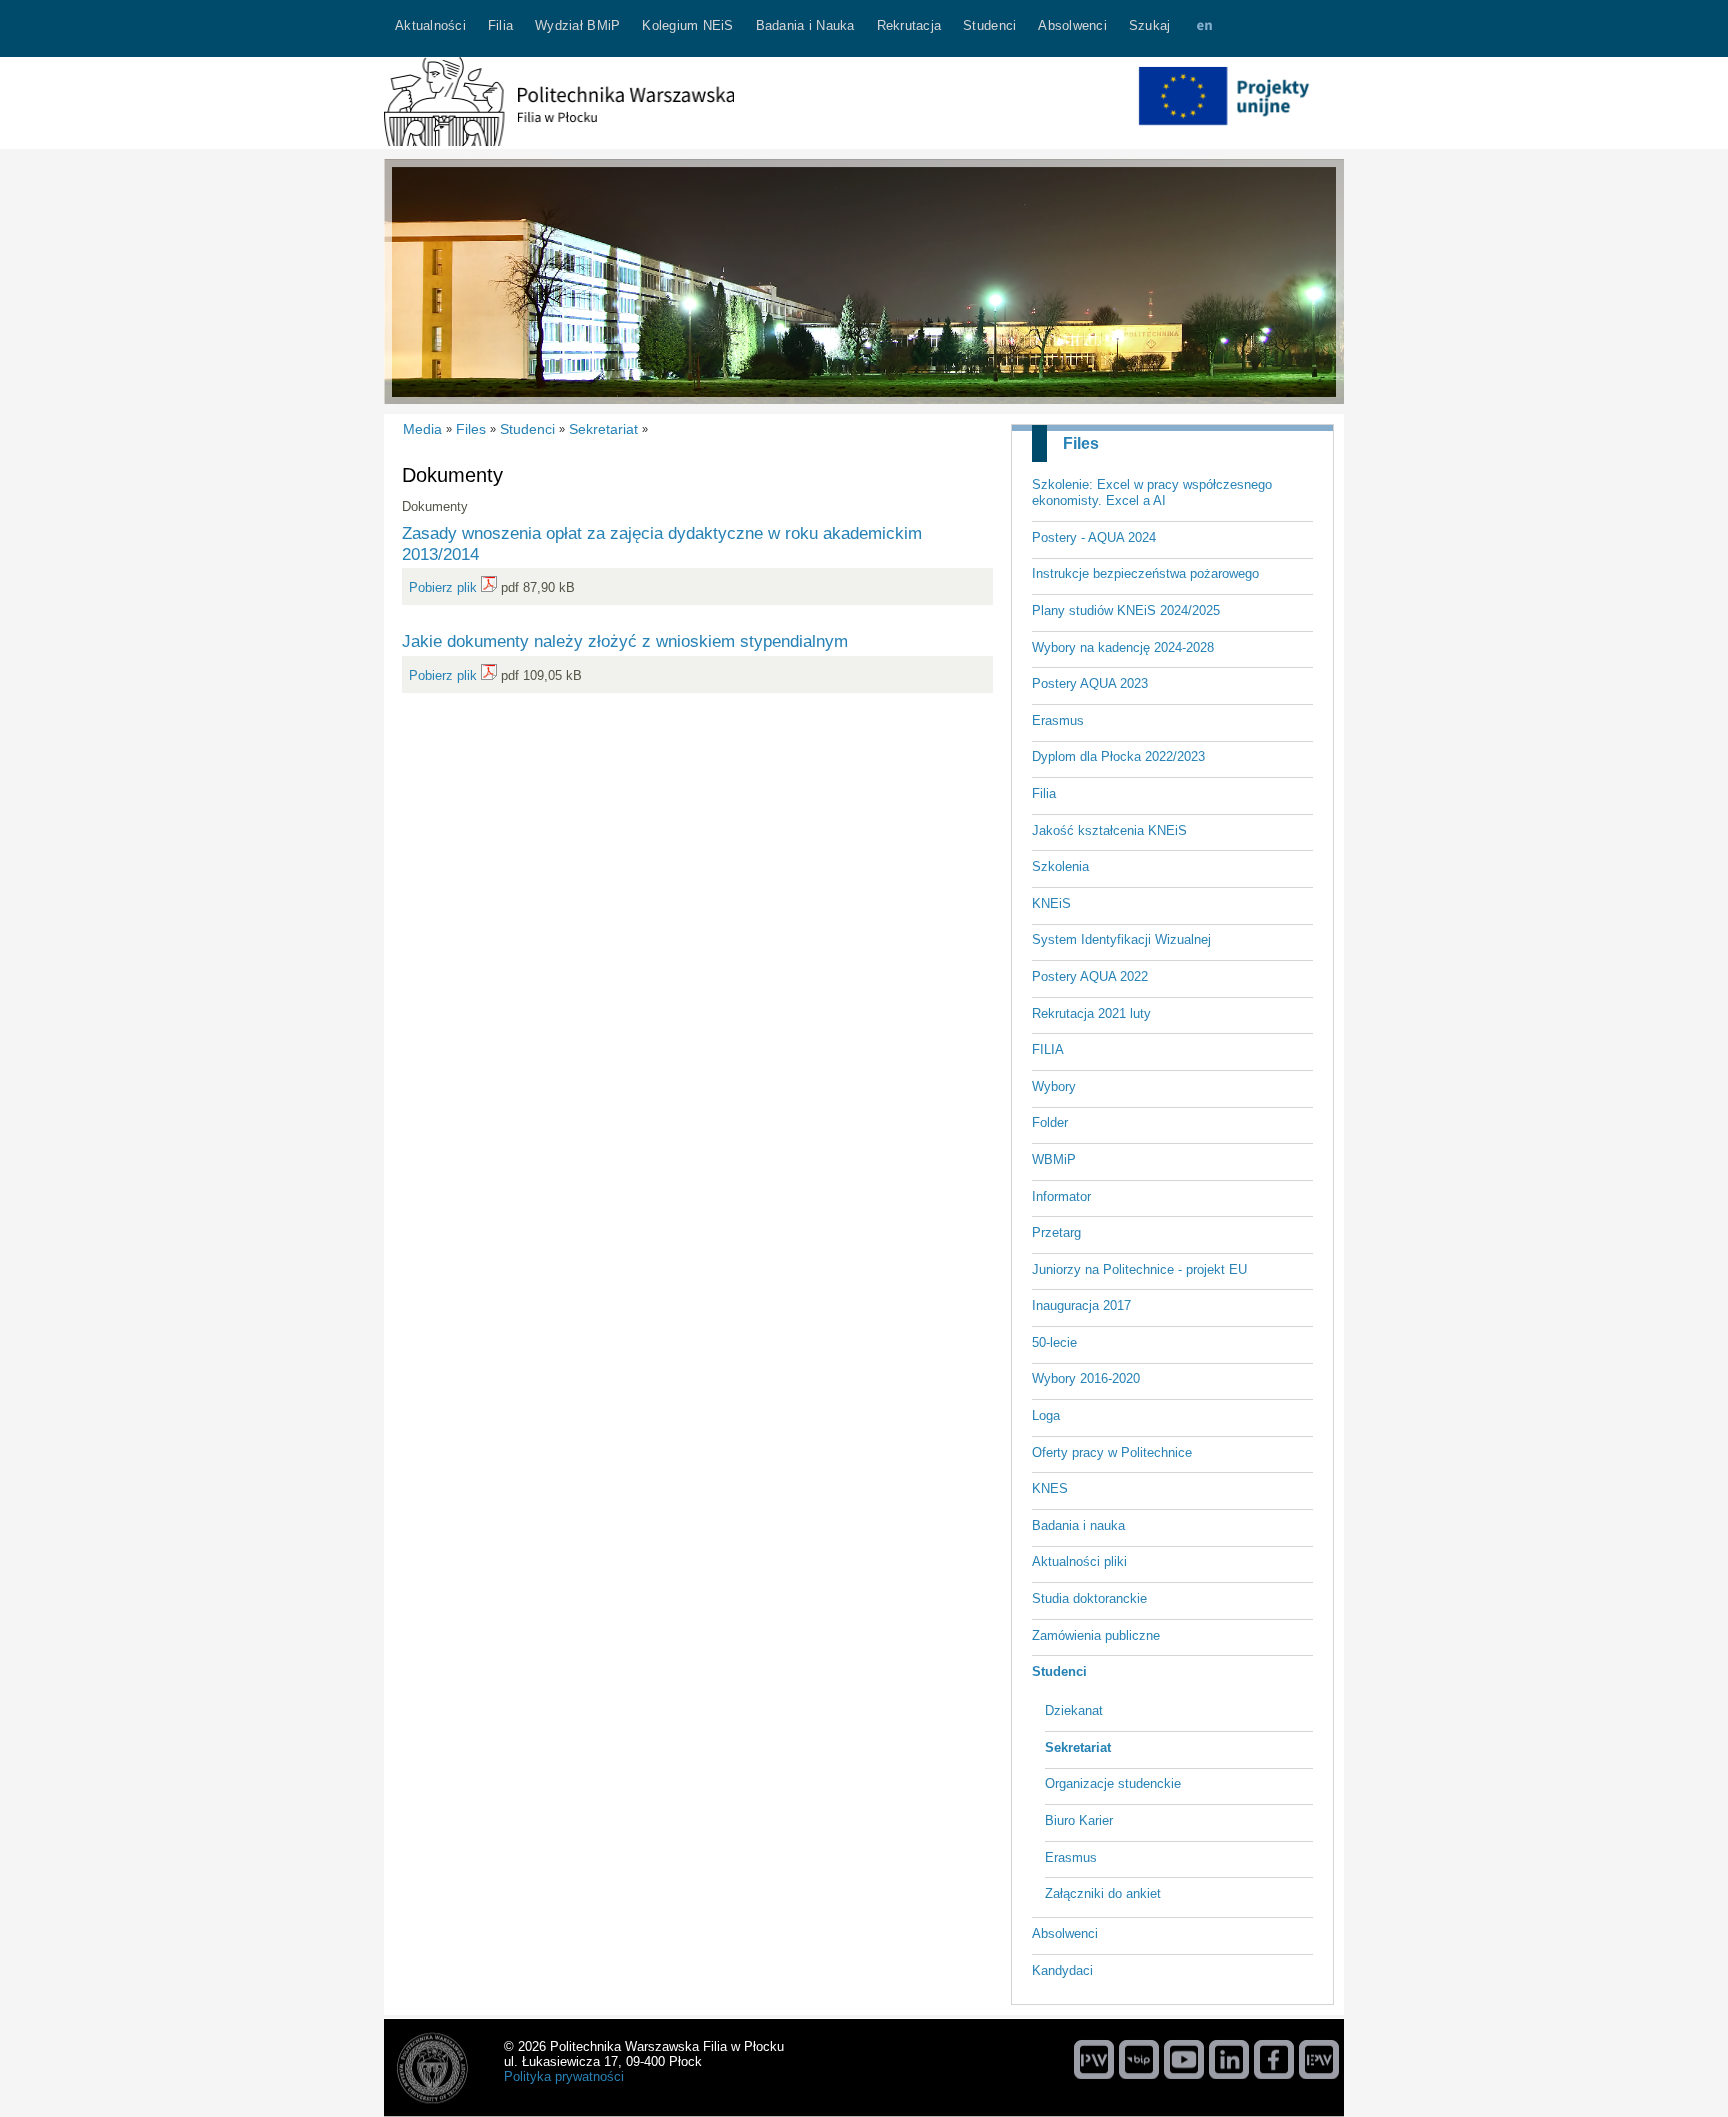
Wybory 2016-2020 (1086, 1378)
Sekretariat (1078, 1747)
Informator (1061, 1196)
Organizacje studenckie (1113, 1783)
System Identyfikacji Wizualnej (1121, 939)
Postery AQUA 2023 (1090, 683)
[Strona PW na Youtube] (1184, 2059)
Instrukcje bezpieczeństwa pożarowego (1145, 573)
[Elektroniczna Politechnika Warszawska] (1319, 2059)
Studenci (1059, 1671)
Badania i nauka (1078, 1525)
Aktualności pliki (1079, 1561)
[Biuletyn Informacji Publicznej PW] (1139, 2059)
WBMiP (1054, 1159)
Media (422, 429)
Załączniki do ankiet (1103, 1893)
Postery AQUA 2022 (1090, 976)
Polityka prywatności (564, 2076)
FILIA (1048, 1049)
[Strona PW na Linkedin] (1229, 2059)
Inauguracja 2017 (1081, 1305)
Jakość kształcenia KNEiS (1109, 830)
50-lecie (1054, 1342)
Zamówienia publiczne (1096, 1635)
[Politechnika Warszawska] (1094, 2059)
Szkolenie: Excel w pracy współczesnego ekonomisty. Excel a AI (1152, 493)
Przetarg (1056, 1232)
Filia (1044, 793)
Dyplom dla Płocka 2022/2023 (1118, 756)
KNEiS (1051, 903)
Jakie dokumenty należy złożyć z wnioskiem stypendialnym (625, 641)
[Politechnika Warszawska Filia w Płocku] (559, 141)
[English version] (1204, 28)
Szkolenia (1060, 866)
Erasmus (1058, 720)
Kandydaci (1062, 1970)
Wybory (1054, 1086)
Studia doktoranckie (1089, 1598)
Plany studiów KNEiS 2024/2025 (1126, 610)
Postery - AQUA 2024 (1094, 537)
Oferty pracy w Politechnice (1112, 1452)
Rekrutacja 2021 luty (1091, 1013)
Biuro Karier (1079, 1820)
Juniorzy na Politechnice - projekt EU (1139, 1269)
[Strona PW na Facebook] (1274, 2059)
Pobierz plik (443, 587)
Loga (1046, 1415)
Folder (1050, 1122)
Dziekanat (1074, 1710)
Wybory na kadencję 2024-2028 (1123, 647)
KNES (1050, 1488)
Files (1081, 443)
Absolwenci (1065, 1933)
